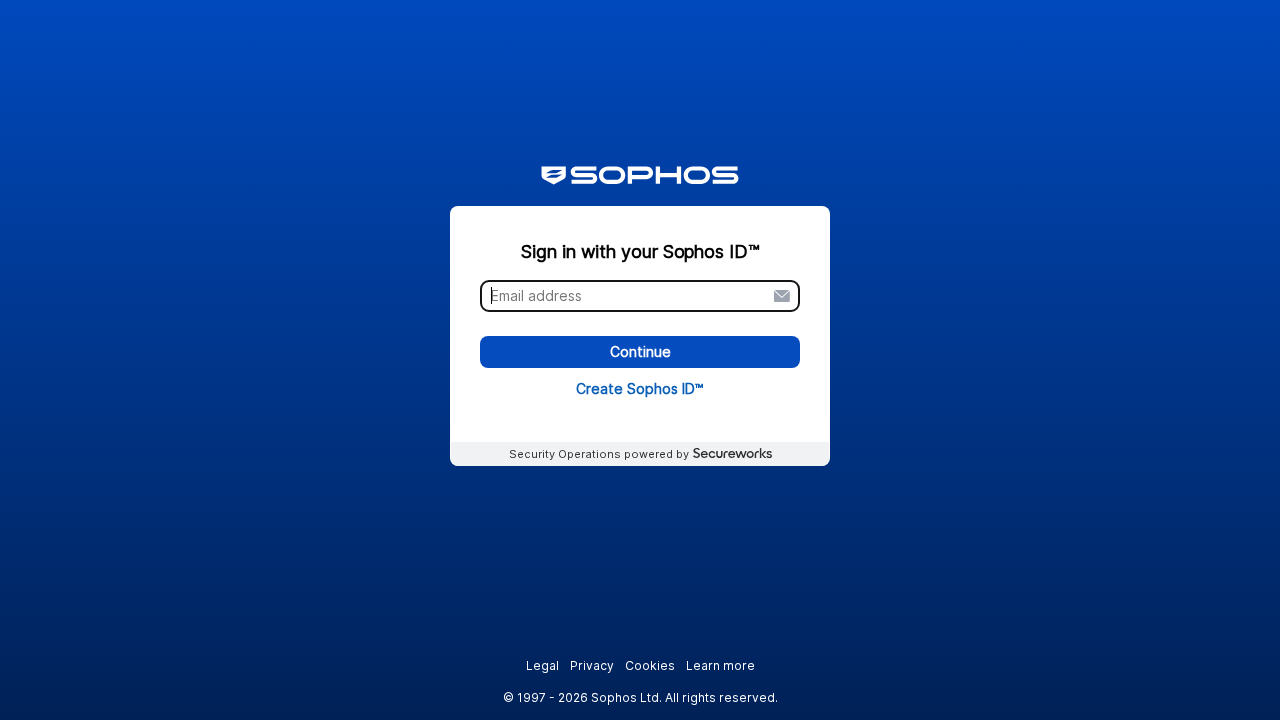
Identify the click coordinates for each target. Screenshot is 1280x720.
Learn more (720, 665)
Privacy (592, 665)
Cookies (650, 665)
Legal (542, 665)
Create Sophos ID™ (640, 388)
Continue (640, 352)
